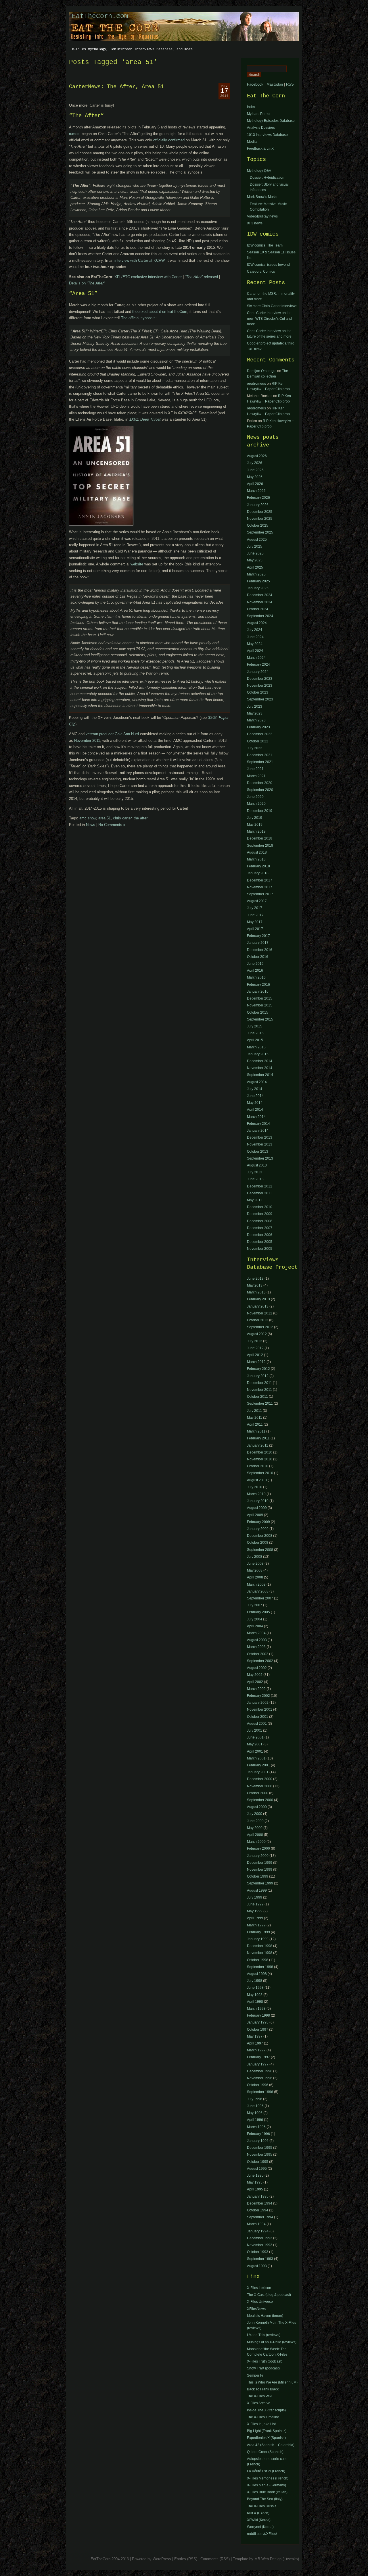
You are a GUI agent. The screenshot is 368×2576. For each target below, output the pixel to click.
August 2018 (257, 852)
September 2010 (260, 1473)
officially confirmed (169, 140)
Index (251, 107)
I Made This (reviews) (264, 2335)
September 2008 (260, 1550)
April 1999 (255, 1918)
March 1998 (256, 2009)
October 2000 (258, 1793)
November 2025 (260, 519)
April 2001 (255, 1751)
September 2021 (260, 762)
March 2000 (256, 1842)
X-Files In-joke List (261, 2424)
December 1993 (260, 2238)
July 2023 (255, 706)
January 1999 (258, 1939)
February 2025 (258, 581)
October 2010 (258, 1466)
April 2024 (255, 651)
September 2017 (260, 894)
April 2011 (255, 1424)
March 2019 (256, 831)
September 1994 (260, 2217)
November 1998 (260, 1953)
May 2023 (255, 713)
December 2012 (260, 1186)
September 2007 (260, 1598)
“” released (201, 277)
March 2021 (256, 776)
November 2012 (260, 1313)
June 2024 (255, 637)
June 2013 (255, 1179)
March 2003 (256, 1647)
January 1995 (258, 2196)
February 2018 (258, 866)
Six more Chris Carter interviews (272, 306)
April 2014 (255, 1110)
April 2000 (255, 1835)
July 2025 (255, 546)
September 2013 (260, 1158)
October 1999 (258, 1876)
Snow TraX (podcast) (263, 2368)
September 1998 (260, 1967)
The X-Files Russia (262, 2506)
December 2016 (260, 950)
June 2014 (255, 1096)
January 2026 (258, 505)
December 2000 (260, 1779)
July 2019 (255, 818)
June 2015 (255, 1033)
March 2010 (256, 1494)
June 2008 (255, 1564)
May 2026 (255, 477)
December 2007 (260, 1228)
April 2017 (255, 929)
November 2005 (260, 1249)
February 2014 (258, 1124)
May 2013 (255, 1285)
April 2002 (255, 1682)
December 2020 (260, 783)
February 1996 (258, 2134)
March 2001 (256, 1758)
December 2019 (260, 811)
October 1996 (258, 2085)
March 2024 (256, 658)
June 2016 (255, 964)
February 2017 (258, 936)
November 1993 (260, 2245)
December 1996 (260, 2071)
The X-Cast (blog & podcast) (269, 2295)
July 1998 (255, 1981)
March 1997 (256, 2050)
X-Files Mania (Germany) (267, 2485)
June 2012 (255, 1348)
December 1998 (260, 1946)
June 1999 (255, 1904)
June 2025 (255, 553)
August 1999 (257, 1890)
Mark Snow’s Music (262, 197)
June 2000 (255, 1821)
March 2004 (256, 1633)
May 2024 (255, 644)
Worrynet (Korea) (260, 2527)
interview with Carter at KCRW (139, 260)
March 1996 (256, 2127)
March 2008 (256, 1585)
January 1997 (258, 2064)
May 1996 (255, 2113)
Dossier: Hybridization (267, 178)
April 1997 (255, 2043)
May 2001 (255, 1744)
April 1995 (255, 2189)
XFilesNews (256, 2309)
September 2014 (260, 1075)
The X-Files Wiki (260, 2396)
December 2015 (260, 998)
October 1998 (258, 1960)
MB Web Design (268, 2559)
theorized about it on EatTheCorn (160, 312)
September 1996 (260, 2092)
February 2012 (258, 1369)
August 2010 (257, 1480)
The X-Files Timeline (263, 2417)
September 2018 (260, 846)
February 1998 (258, 2015)
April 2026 (255, 484)
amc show (88, 818)
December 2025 (260, 512)
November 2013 (260, 1144)
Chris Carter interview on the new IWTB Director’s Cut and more (269, 318)
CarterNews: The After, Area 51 (116, 87)
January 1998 (258, 2022)
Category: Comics (261, 272)
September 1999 (260, 1883)
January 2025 (258, 588)
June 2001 (255, 1737)
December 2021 (260, 755)
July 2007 (255, 1605)
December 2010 (260, 1207)
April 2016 (255, 971)
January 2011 (258, 1445)
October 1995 (258, 2162)
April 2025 (255, 567)
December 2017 (260, 880)
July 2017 (255, 908)
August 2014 (257, 1082)
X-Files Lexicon (259, 2288)
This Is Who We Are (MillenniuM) (272, 2382)
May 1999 (255, 1911)
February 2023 (258, 727)
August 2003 (257, 1640)
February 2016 (258, 985)
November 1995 (260, 2155)
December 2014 (260, 1061)
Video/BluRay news (262, 216)
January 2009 (258, 1529)
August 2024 (257, 623)
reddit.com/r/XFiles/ (262, 2534)
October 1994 (258, 2210)
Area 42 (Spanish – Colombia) (271, 2445)
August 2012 (257, 1334)
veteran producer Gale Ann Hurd (112, 734)
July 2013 (255, 1172)
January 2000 (258, 1856)
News (91, 825)
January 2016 (258, 991)
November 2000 (260, 1786)
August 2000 (257, 1807)
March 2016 (256, 977)
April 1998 (255, 2002)
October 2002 (258, 1654)
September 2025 (260, 532)
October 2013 (258, 1152)
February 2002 (258, 1696)
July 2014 (255, 1089)
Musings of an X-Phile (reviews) (272, 2342)
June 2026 (255, 470)
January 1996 (258, 2141)
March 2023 (256, 720)
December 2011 (259, 1193)
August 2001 (257, 1724)
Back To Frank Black (263, 2389)
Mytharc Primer (259, 114)
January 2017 (258, 943)
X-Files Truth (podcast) (265, 2361)
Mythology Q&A (259, 171)
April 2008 (255, 1577)
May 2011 (255, 1200)
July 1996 (255, 2099)
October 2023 (258, 692)
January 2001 (258, 1772)
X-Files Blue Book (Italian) (267, 2492)
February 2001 (258, 1765)
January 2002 (258, 1703)
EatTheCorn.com (100, 16)
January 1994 (258, 2231)
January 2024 (258, 672)
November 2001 (260, 1709)
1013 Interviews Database (267, 135)
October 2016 (258, 957)
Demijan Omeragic (262, 371)
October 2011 (257, 1397)
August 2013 (257, 1165)
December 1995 (260, 2148)
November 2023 (260, 686)
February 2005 (258, 1612)
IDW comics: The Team (265, 245)
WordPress (162, 2559)
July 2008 (255, 1557)
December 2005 (260, 1242)
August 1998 (257, 1974)
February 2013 (258, 1299)
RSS (290, 84)
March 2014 (256, 1117)
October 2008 (258, 1543)
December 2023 (260, 679)
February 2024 (258, 665)
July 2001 (255, 1730)
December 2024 (260, 595)
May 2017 (255, 922)
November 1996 (260, 2078)
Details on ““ (87, 283)
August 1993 (257, 2266)
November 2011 (87, 741)
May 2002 (255, 1675)
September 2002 (260, 1661)
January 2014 (258, 1131)
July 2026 (255, 463)
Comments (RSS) (215, 2559)
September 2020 (260, 790)
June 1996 (255, 2106)
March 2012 (256, 1362)
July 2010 (255, 1487)
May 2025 (255, 560)
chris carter (122, 818)
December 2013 (260, 1137)
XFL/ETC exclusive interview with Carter (148, 277)
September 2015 (260, 1019)
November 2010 (260, 1459)
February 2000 (258, 1849)
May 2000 (255, 1828)
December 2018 (260, 838)
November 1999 (260, 1870)
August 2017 (257, 901)
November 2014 (260, 1068)
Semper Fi (255, 2375)
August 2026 (257, 456)
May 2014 (255, 1103)
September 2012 (260, 1327)
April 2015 (255, 1040)
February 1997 (258, 2057)
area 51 (105, 818)
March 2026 (256, 491)
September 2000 (260, 1800)
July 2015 (255, 1026)
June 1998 (255, 1988)
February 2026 (258, 498)
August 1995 (257, 2169)
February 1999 (258, 1932)
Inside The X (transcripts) (266, 2410)
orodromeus (256, 384)
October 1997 (258, 2030)
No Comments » (112, 825)
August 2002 (257, 1668)
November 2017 (260, 887)
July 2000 (255, 1814)
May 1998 (255, 1995)
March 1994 (256, 2224)
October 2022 (258, 741)
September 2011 (260, 1403)
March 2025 (256, 574)
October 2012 (258, 1320)
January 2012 (258, 1376)
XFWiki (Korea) (259, 2520)
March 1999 (256, 1925)
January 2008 (258, 1591)
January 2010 (258, 1501)
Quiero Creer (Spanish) (265, 2452)
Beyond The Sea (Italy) (265, 2499)
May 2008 (255, 1570)
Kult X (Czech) (258, 2513)
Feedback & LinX (260, 149)
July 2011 (254, 1411)
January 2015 (258, 1054)
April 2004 (255, 1626)
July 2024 (255, 630)
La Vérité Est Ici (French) (266, 2471)
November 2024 (260, 602)
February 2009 (258, 1522)
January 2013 (258, 1306)
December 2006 (260, 1235)
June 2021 (255, 769)
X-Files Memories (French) (268, 2478)
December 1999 (260, 1863)
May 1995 (255, 2182)
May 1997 (255, 2036)
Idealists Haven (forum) (265, 2316)
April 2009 (255, 1515)
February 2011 (258, 1438)
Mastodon (275, 84)
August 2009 (257, 1508)
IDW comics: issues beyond (268, 265)
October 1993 (258, 2252)
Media (252, 142)
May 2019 (255, 825)
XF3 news (255, 223)
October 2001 (258, 1717)
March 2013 (256, 1292)
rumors (75, 134)
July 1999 (255, 1897)
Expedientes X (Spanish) (266, 2438)
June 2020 (255, 797)
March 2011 (256, 1431)
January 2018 (258, 873)
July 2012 (255, 1341)
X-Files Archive (259, 2403)
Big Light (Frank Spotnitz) (267, 2431)
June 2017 (255, 915)
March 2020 (256, 804)
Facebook (255, 84)
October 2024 (258, 609)
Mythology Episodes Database (271, 121)
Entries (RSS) (186, 2559)
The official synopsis (138, 318)
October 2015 (258, 1012)
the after (141, 818)
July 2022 (255, 748)
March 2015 (256, 1047)
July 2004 (255, 1619)
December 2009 (260, 1214)
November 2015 (260, 1005)
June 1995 (255, 2175)
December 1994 (260, 2203)
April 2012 (255, 1355)
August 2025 (257, 540)
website (137, 564)
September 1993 (260, 2259)
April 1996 (255, 2120)
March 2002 (256, 1689)
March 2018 (256, 859)
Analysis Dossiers (261, 128)
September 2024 (260, 616)
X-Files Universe (260, 2302)
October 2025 (258, 525)
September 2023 (260, 699)
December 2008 (260, 1221)
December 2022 (260, 734)
